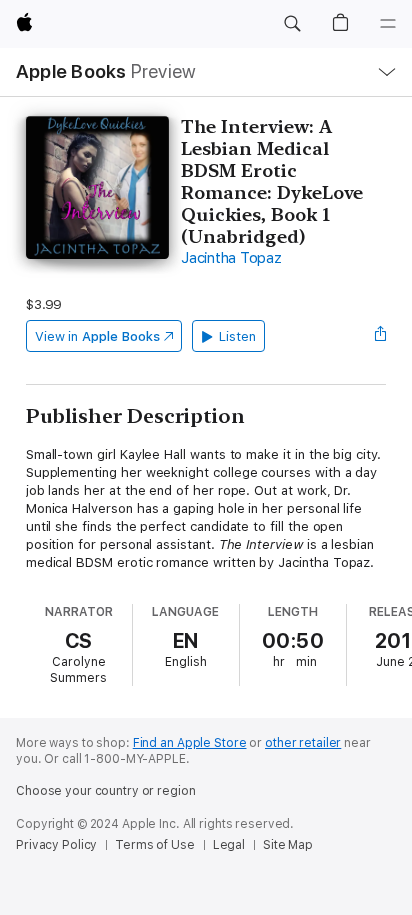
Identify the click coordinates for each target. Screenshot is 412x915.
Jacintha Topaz (231, 258)
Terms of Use (155, 845)
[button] (292, 24)
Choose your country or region (106, 791)
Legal (229, 845)
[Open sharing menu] (380, 336)
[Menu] (388, 24)
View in (97, 336)
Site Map (288, 845)
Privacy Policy (56, 845)
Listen (237, 336)
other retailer (303, 743)
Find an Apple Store (190, 743)
